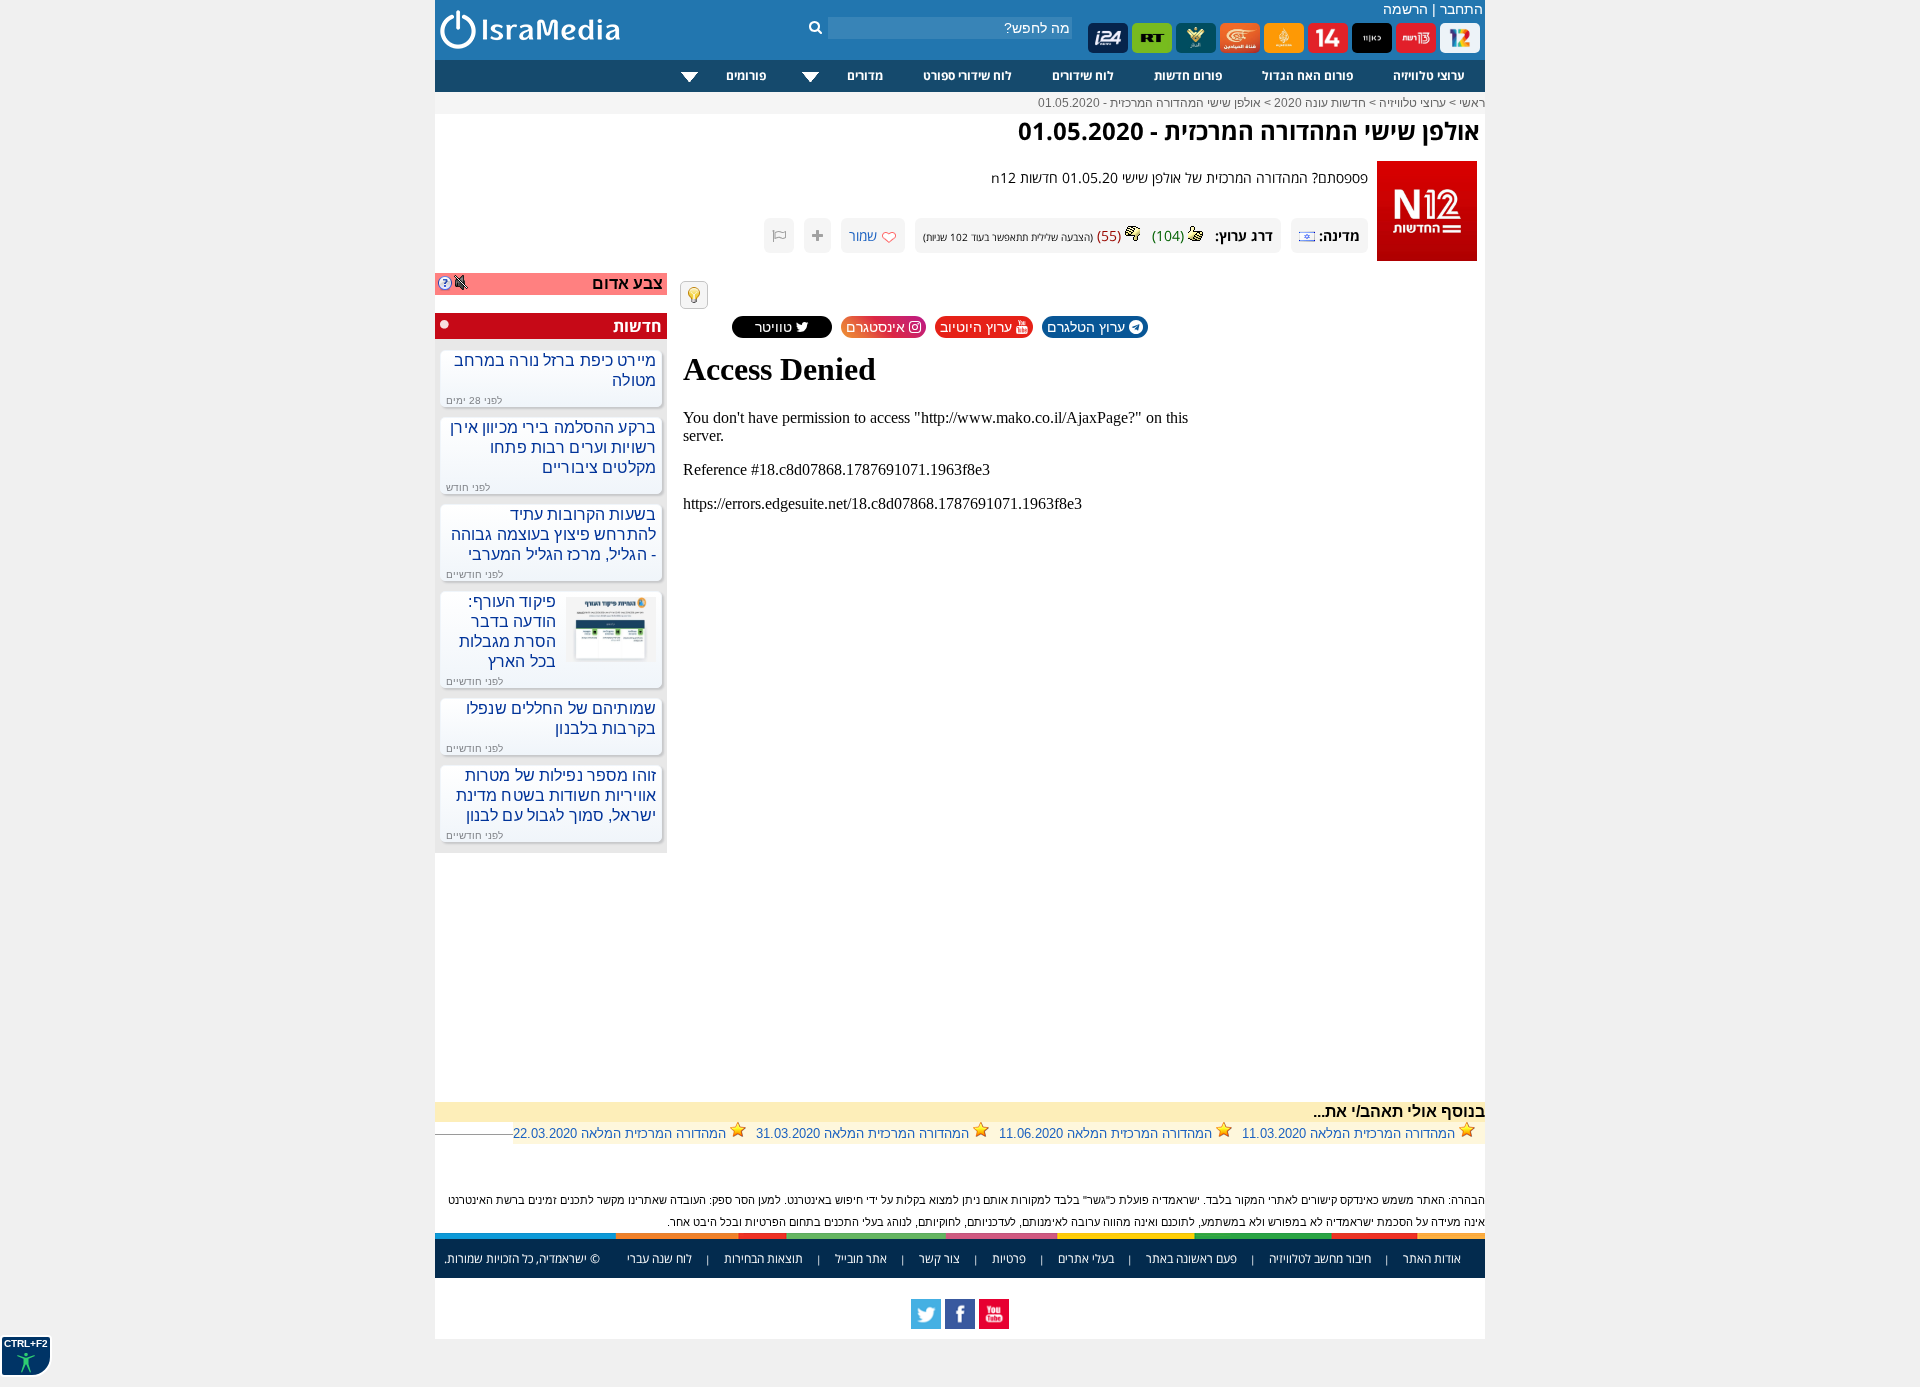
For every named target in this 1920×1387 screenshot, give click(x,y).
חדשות (637, 326)
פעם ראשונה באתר (1191, 1258)
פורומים (746, 75)
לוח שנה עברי (659, 1258)
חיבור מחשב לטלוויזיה (1320, 1258)
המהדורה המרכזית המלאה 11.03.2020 (1348, 1133)
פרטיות (1009, 1258)
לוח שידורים (1083, 75)
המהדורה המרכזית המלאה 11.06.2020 (1105, 1133)
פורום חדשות (1188, 75)
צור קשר (939, 1258)
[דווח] (779, 235)
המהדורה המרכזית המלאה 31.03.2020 (862, 1133)
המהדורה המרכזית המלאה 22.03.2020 (619, 1133)
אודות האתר (1432, 1258)
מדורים (865, 75)
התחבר (1461, 9)
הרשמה (1405, 9)
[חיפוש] (815, 27)
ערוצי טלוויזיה (1429, 75)
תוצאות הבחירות (763, 1258)
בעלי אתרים (1086, 1258)
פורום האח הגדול (1307, 75)
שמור (863, 235)
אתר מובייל (861, 1258)
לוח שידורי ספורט (967, 75)
